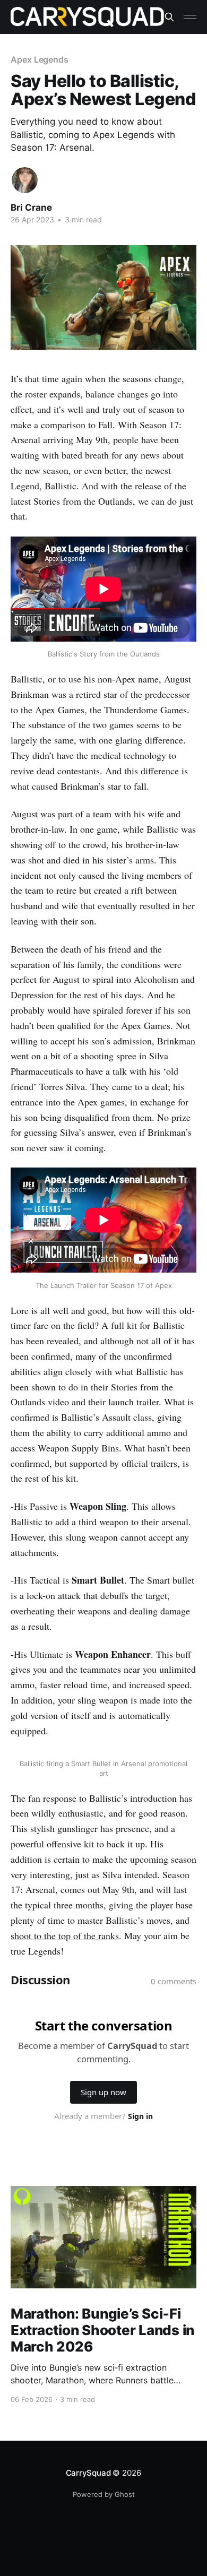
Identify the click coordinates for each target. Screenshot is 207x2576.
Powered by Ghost (104, 2494)
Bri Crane (31, 208)
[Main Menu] (190, 17)
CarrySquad (88, 2473)
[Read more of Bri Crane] (25, 180)
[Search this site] (169, 17)
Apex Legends (40, 59)
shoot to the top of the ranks (65, 1935)
